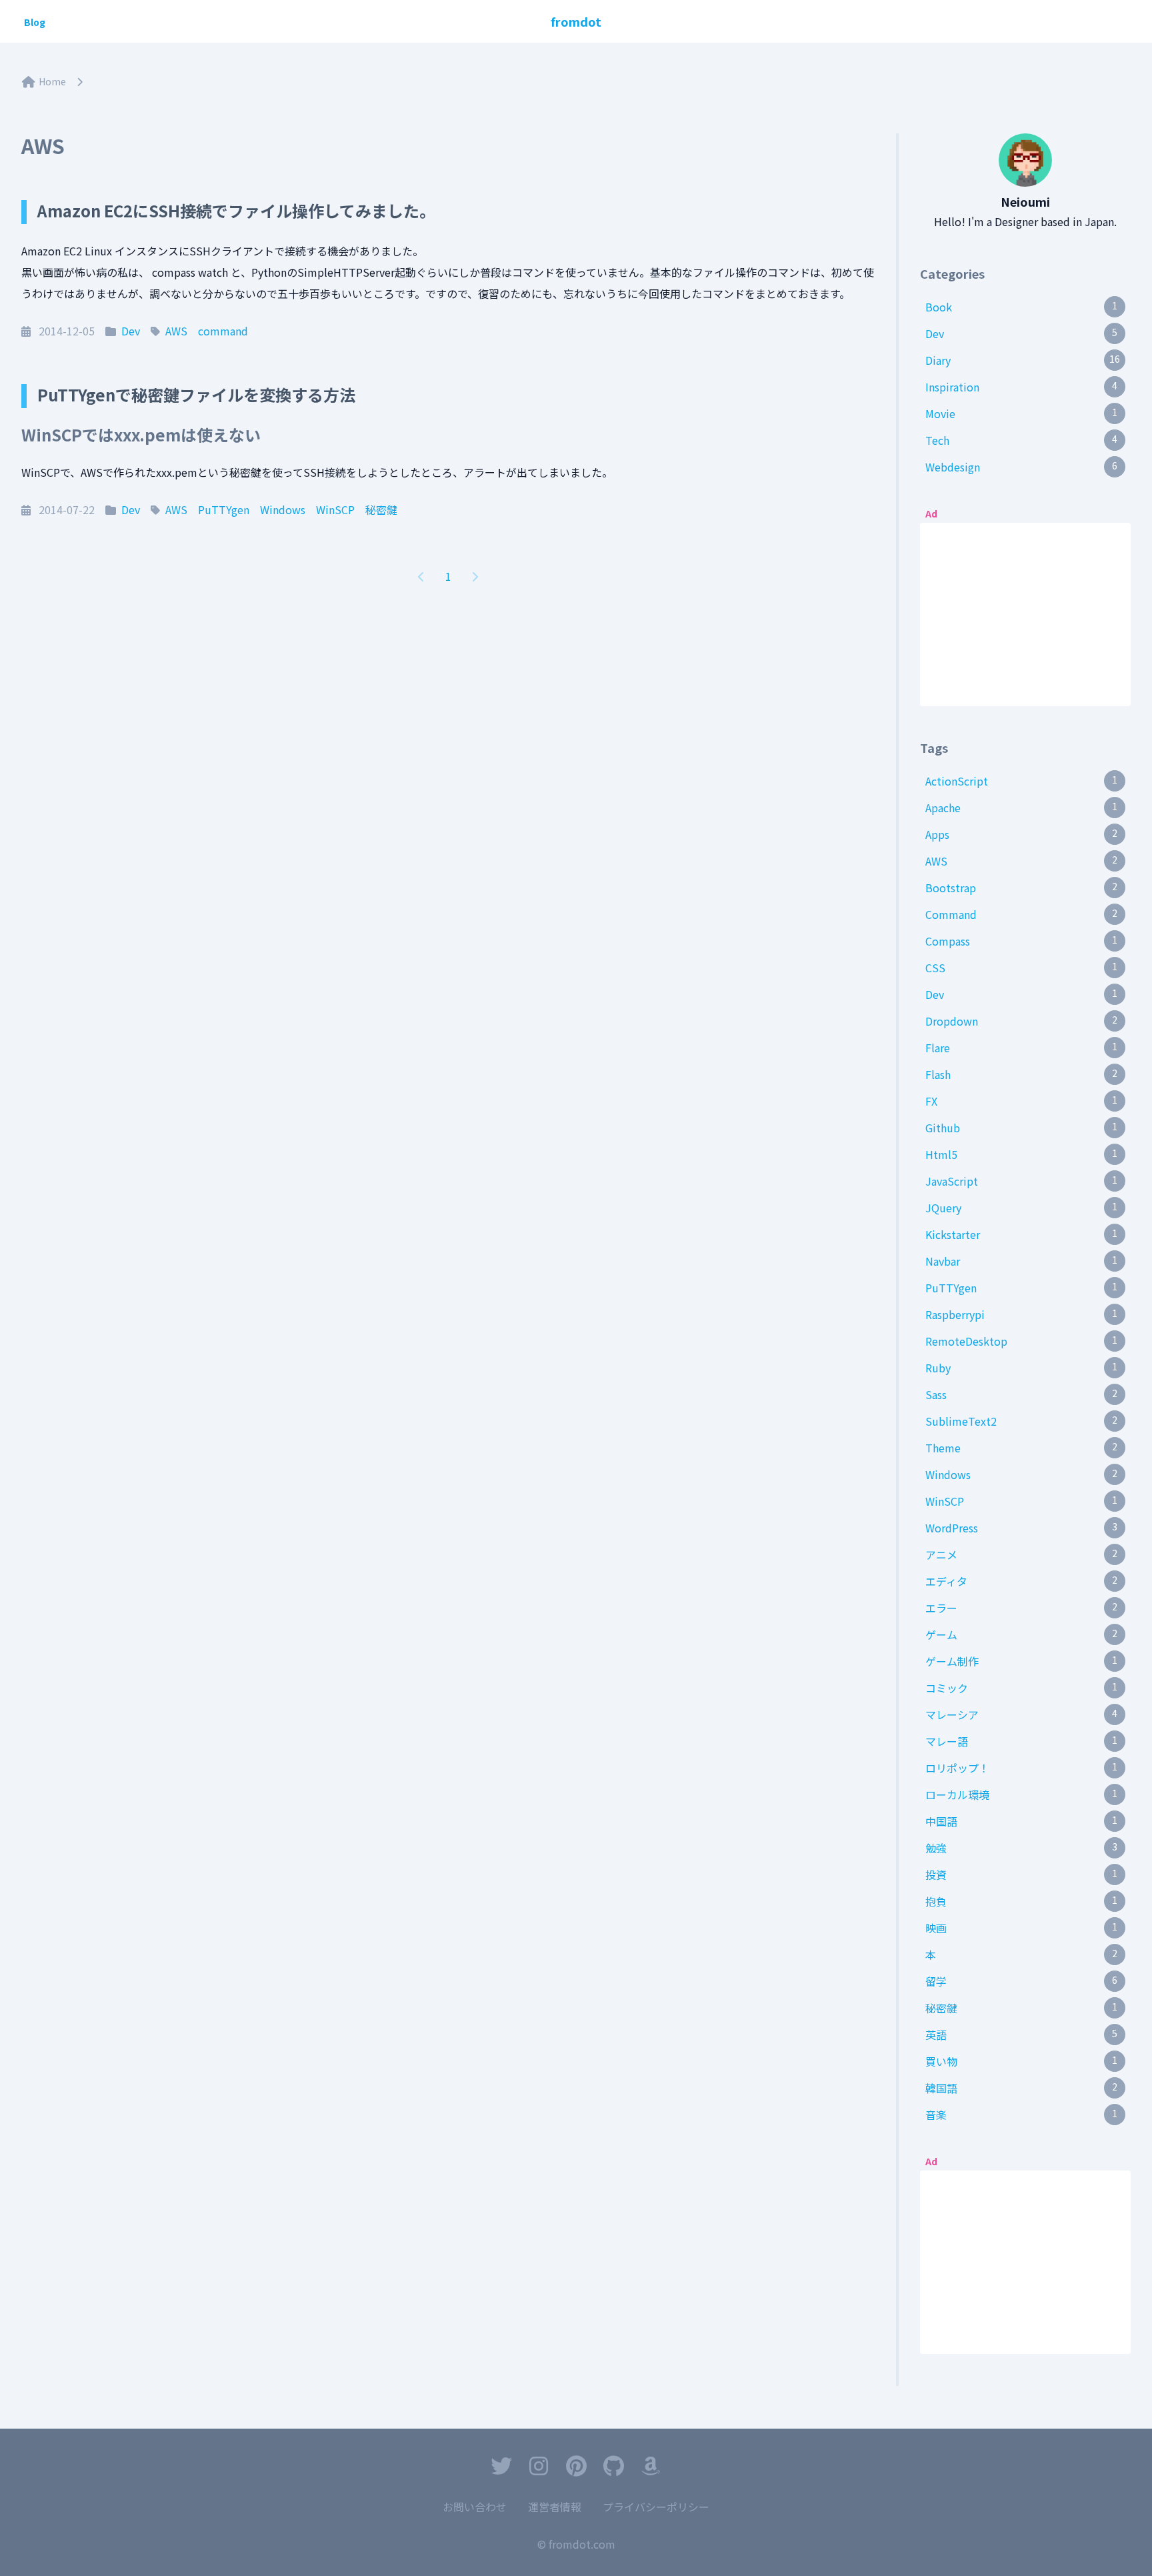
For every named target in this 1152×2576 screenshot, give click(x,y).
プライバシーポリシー (656, 2507)
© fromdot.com (576, 2544)
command (223, 331)
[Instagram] (539, 2468)
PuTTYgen (224, 509)
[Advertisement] (1025, 611)
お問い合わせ (475, 2507)
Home (52, 81)
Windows (283, 509)
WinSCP (335, 509)
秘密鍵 (381, 509)
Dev (131, 331)
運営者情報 (555, 2507)
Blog (35, 22)
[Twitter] (501, 2468)
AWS (176, 331)
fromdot (576, 21)
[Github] (613, 2468)
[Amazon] (651, 2468)
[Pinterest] (576, 2468)
